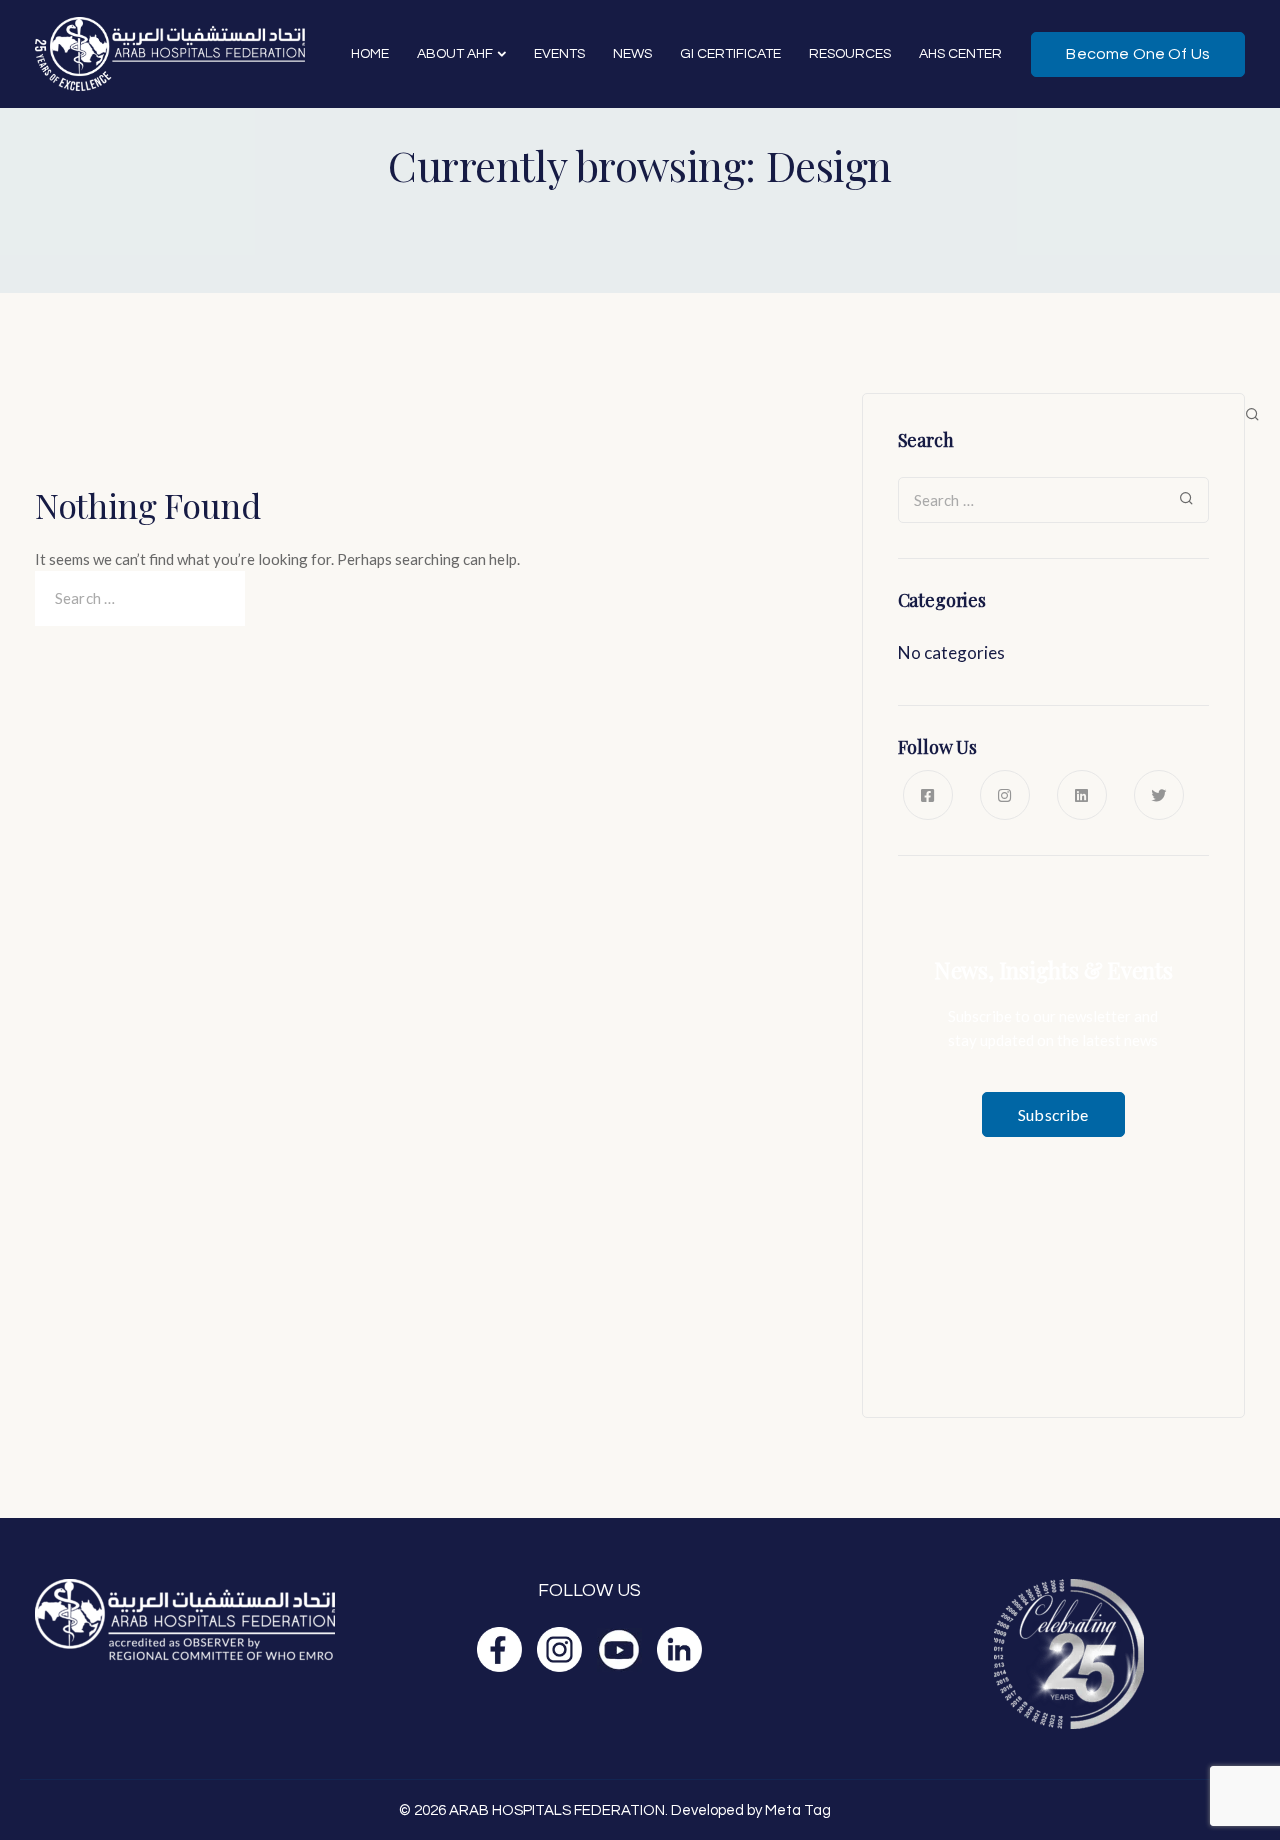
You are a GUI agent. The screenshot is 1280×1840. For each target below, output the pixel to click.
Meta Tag (798, 1810)
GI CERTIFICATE (730, 54)
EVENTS (559, 54)
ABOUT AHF (455, 54)
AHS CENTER (960, 54)
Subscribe (1053, 1114)
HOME (370, 54)
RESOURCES (850, 54)
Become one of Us (1138, 54)
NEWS (632, 54)
